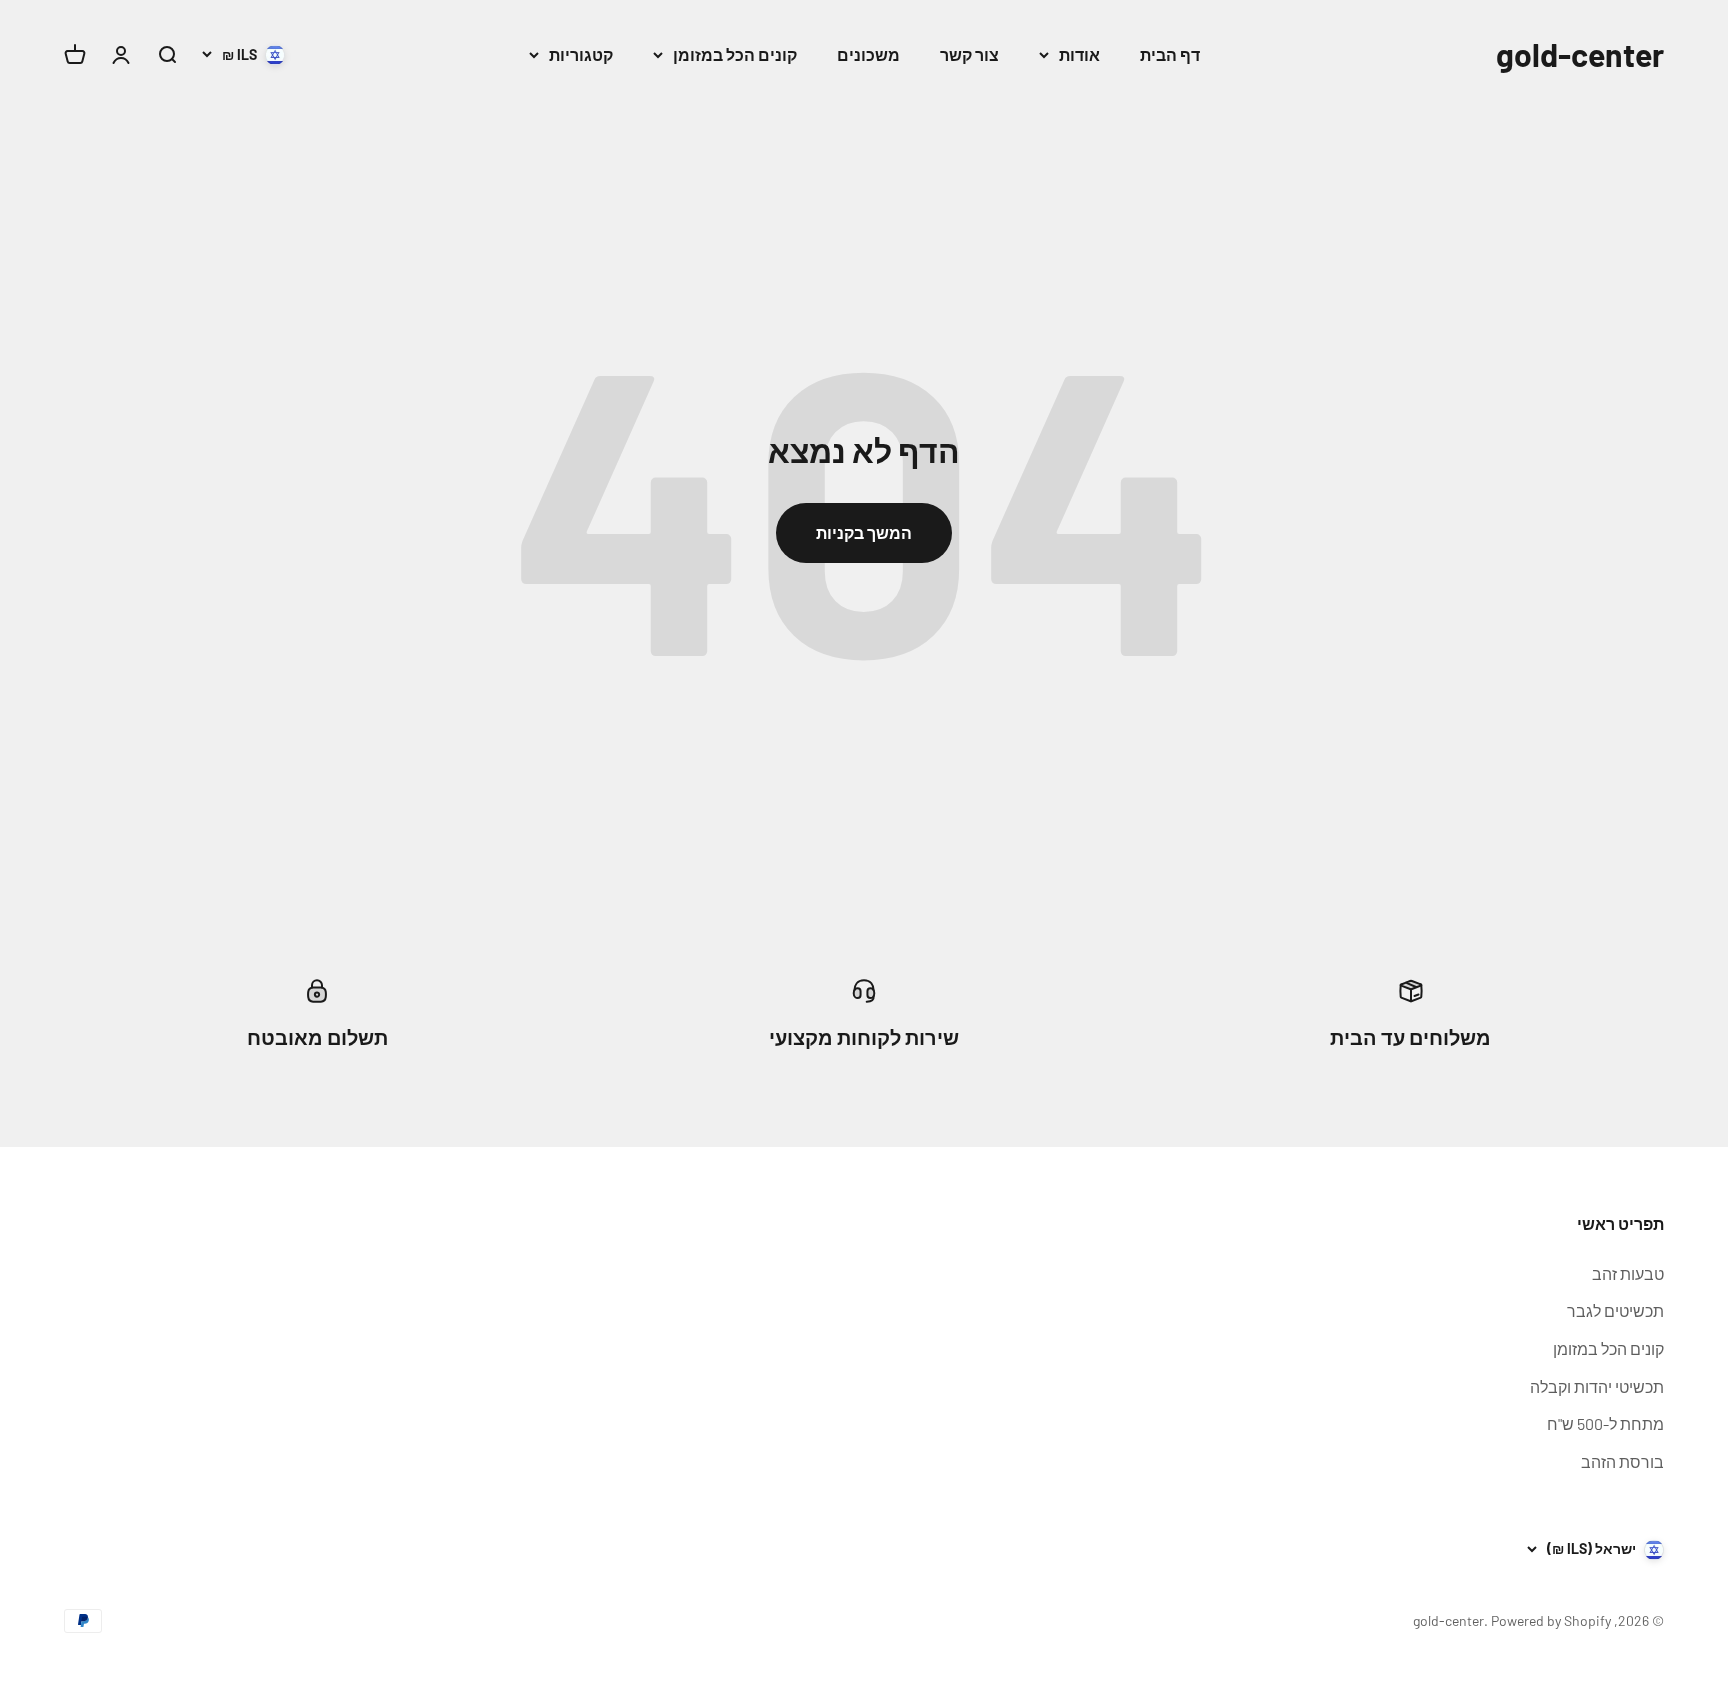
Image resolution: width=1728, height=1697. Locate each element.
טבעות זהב (1628, 1273)
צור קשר (969, 54)
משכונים (868, 54)
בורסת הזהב (1622, 1461)
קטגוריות (581, 54)
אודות (1079, 54)
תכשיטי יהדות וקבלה (1597, 1386)
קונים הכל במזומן (735, 54)
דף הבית (1170, 54)
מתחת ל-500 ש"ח (1605, 1423)
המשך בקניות (864, 532)
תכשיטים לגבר (1615, 1310)
